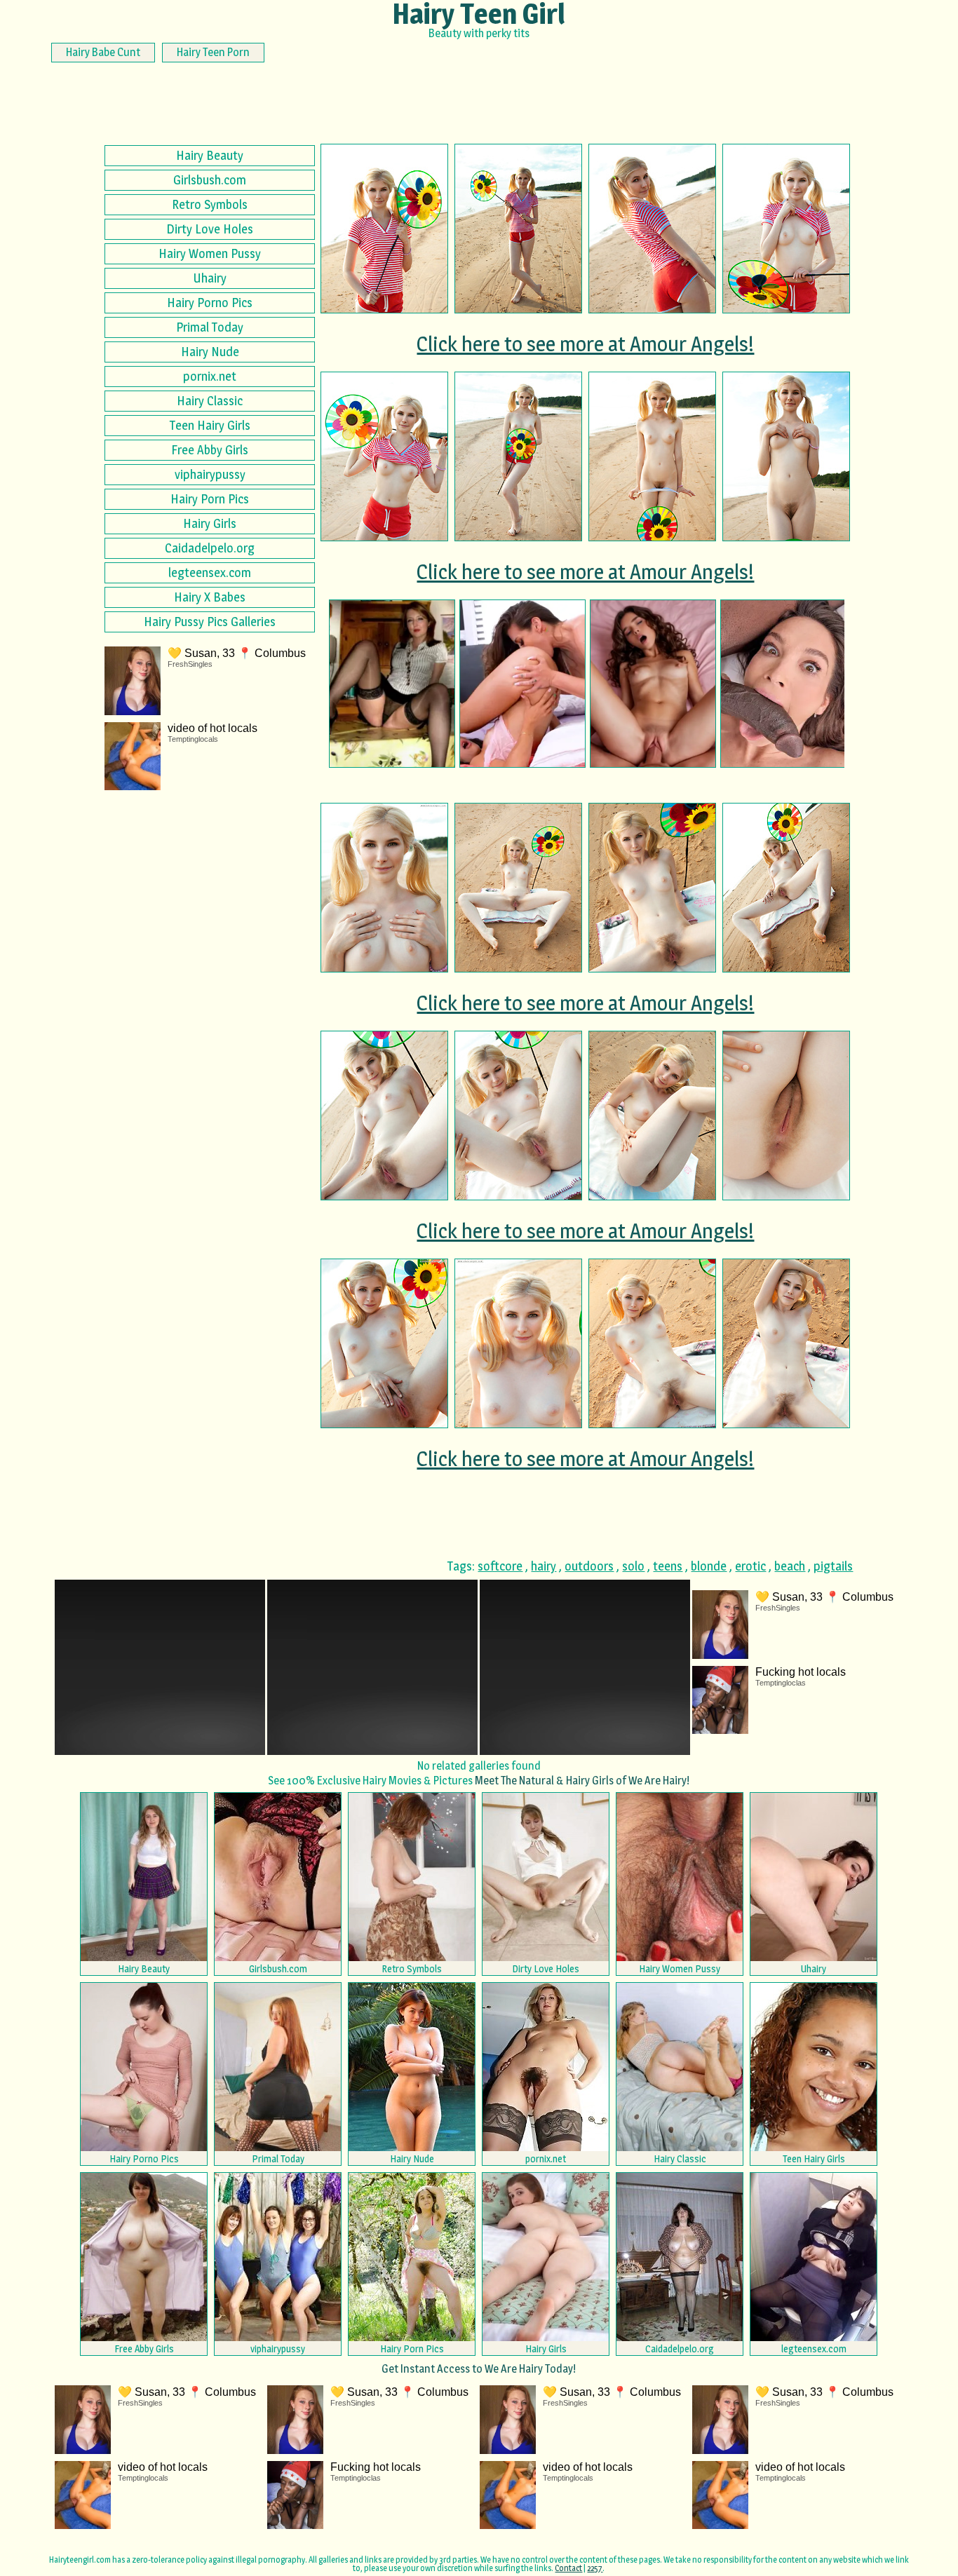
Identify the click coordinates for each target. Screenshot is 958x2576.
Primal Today (210, 327)
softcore (500, 1566)
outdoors (589, 1566)
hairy (544, 1566)
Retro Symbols (210, 204)
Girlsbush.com (210, 180)
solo (633, 1566)
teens (668, 1566)
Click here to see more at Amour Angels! (585, 344)
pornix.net (210, 376)
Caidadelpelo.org (210, 548)
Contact (568, 2568)
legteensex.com (210, 572)
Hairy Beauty (210, 155)
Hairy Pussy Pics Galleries (210, 622)
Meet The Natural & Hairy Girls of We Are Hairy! (582, 1781)
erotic (750, 1566)
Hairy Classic (210, 401)
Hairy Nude (210, 352)
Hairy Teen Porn (213, 52)
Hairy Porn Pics (210, 499)
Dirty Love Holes (210, 229)
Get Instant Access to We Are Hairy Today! (479, 2369)
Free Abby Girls (210, 450)
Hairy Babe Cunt (103, 52)
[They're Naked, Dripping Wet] (522, 684)
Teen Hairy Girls (210, 425)
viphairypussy (210, 474)
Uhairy (210, 278)
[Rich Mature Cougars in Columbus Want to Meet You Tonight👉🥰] (392, 684)
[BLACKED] (783, 684)
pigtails (833, 1566)
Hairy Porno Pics (210, 303)
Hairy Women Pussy (210, 253)
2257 (595, 2568)
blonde (709, 1566)
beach (790, 1566)
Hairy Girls (210, 523)
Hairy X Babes (210, 597)
